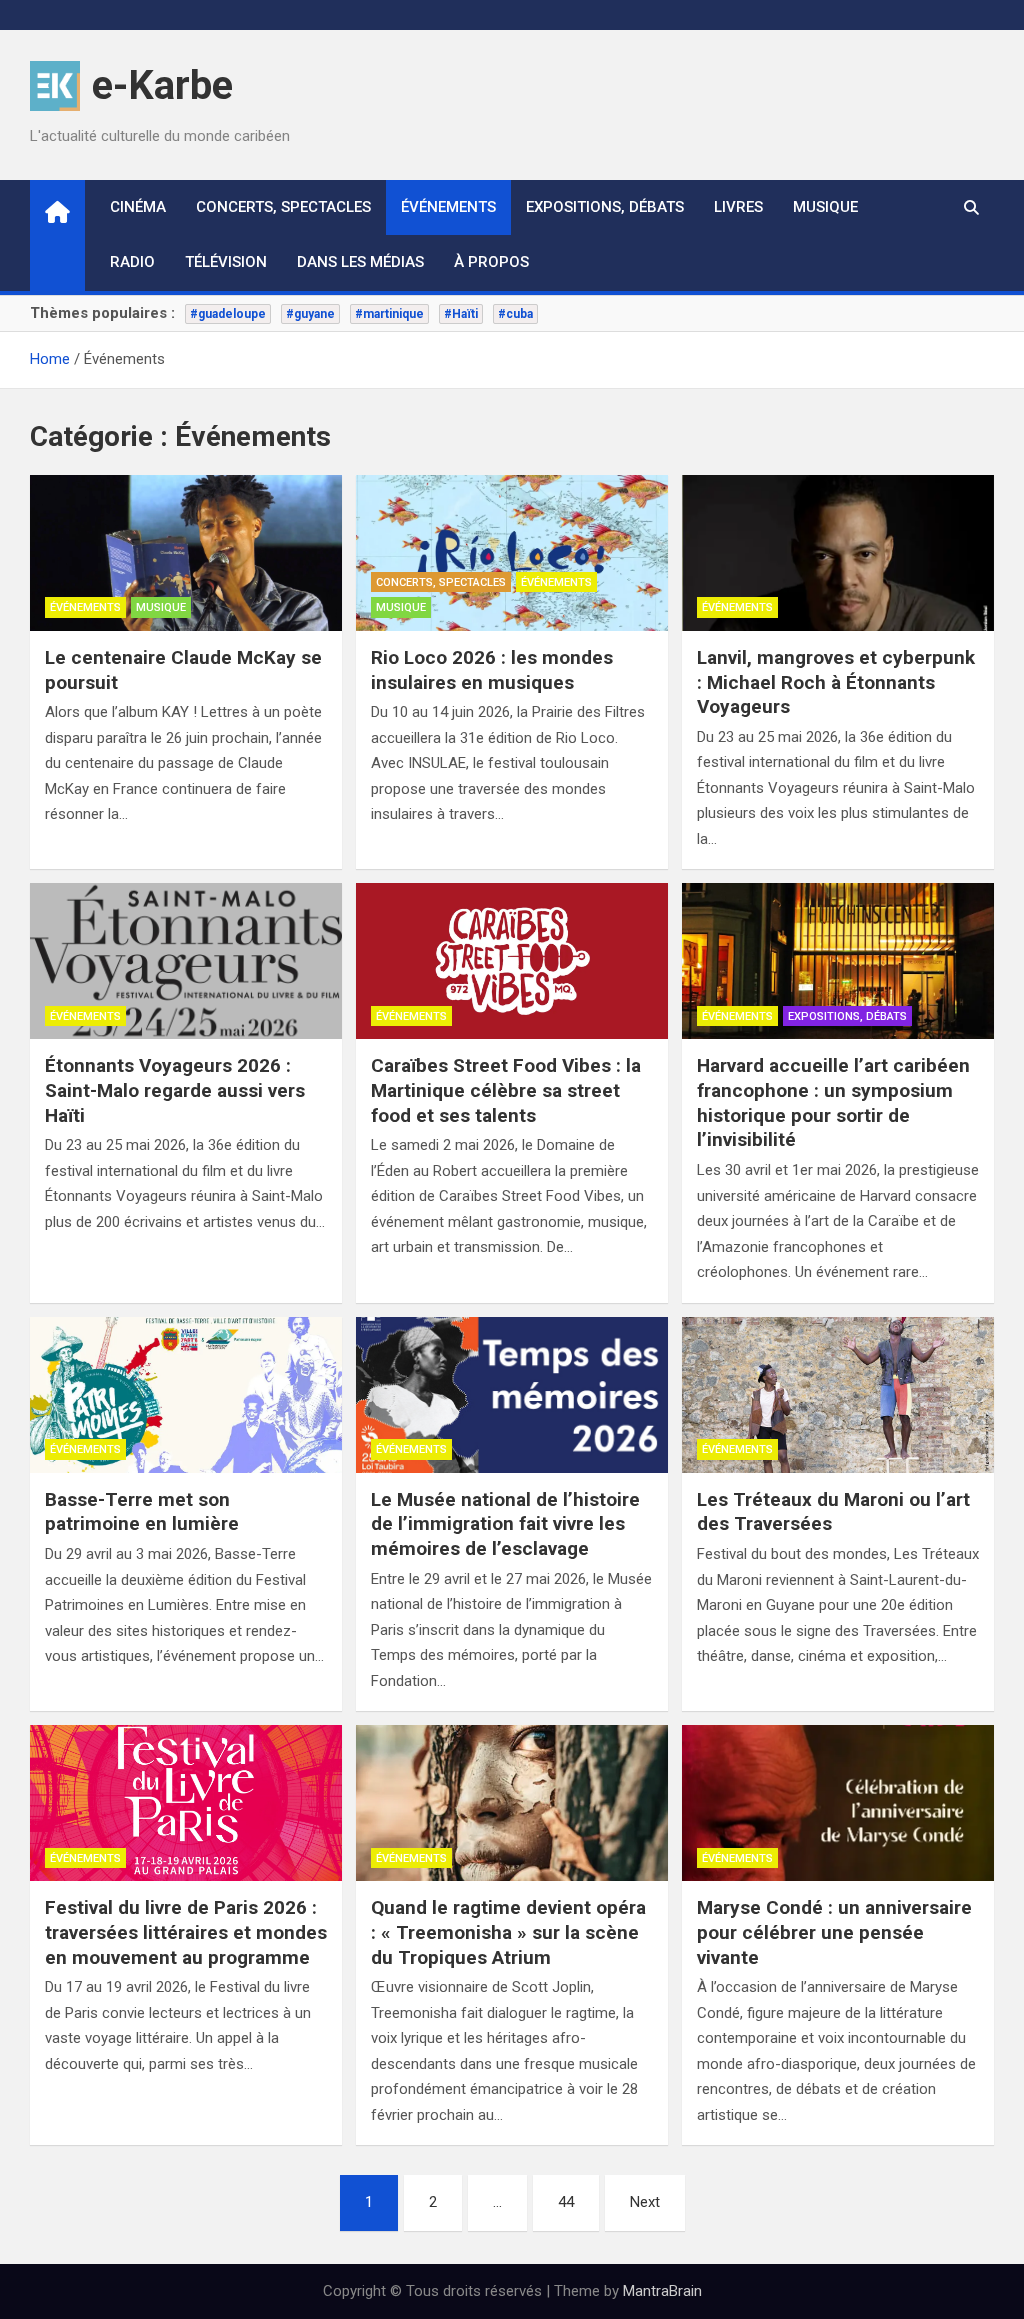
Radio (132, 262)
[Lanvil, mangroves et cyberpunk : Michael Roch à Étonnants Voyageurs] (838, 553)
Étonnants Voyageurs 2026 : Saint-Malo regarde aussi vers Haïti (175, 1090)
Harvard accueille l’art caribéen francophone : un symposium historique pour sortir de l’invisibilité (833, 1102)
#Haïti (461, 314)
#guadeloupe (228, 314)
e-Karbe (162, 85)
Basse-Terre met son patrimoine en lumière (142, 1512)
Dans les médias (360, 262)
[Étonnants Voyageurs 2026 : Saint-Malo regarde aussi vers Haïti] (186, 961)
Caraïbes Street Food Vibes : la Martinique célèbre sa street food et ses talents (506, 1090)
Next (645, 2202)
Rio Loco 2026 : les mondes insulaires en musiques (492, 670)
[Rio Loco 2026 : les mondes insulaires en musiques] (512, 553)
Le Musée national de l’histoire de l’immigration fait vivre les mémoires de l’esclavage (505, 1524)
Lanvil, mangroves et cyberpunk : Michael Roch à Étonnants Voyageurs (836, 682)
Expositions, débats (605, 207)
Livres (738, 207)
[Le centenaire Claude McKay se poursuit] (186, 553)
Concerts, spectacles (283, 207)
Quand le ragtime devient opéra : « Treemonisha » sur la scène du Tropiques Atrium (508, 1932)
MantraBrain (662, 2291)
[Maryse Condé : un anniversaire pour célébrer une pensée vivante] (838, 1803)
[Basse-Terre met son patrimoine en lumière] (186, 1395)
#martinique (389, 314)
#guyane (310, 314)
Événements (448, 207)
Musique (825, 207)
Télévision (226, 262)
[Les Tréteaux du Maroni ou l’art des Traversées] (838, 1395)
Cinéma (138, 207)
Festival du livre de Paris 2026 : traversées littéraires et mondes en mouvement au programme (186, 1932)
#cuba (515, 314)
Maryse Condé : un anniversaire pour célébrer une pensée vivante (834, 1932)
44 (566, 2202)
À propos (491, 262)
